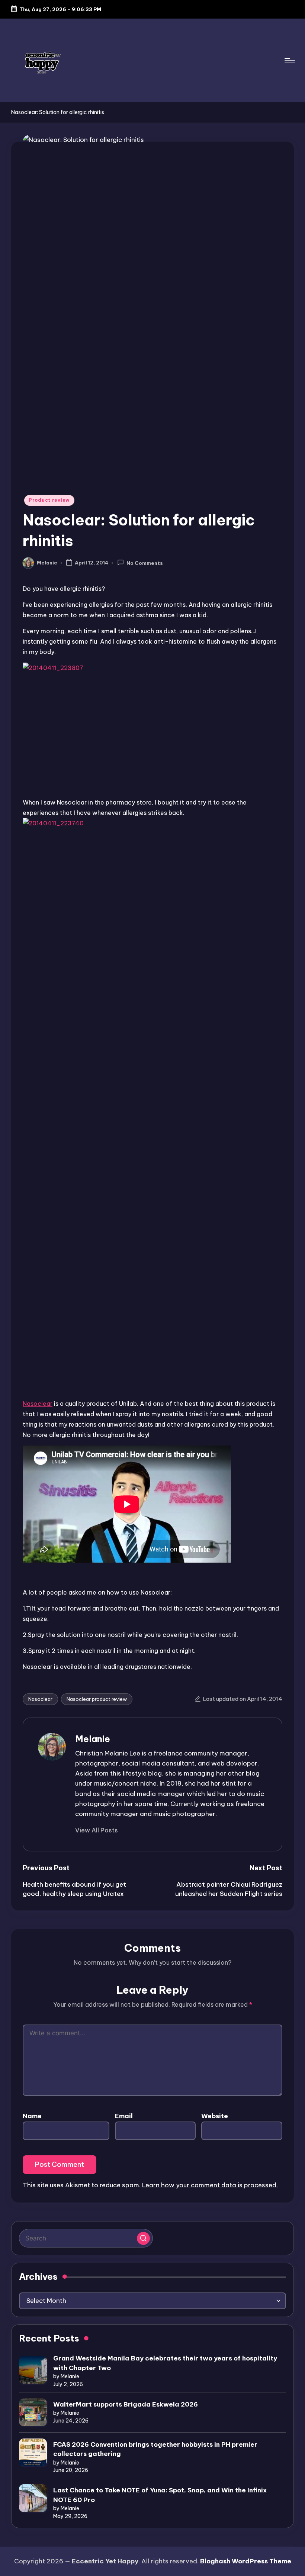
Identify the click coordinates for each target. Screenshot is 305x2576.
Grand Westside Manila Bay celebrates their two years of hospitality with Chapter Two (165, 2363)
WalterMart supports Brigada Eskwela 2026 (126, 2404)
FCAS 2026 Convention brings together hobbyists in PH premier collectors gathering (155, 2449)
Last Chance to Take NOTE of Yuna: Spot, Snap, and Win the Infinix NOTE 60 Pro (160, 2495)
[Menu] (289, 60)
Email (124, 2116)
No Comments (145, 563)
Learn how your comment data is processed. (210, 2185)
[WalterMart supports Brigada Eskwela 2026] (33, 2412)
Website (215, 2116)
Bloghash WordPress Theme (246, 2561)
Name (32, 2116)
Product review (49, 500)
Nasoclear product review (97, 1699)
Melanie (93, 1739)
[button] (97, 1830)
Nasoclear (38, 1404)
